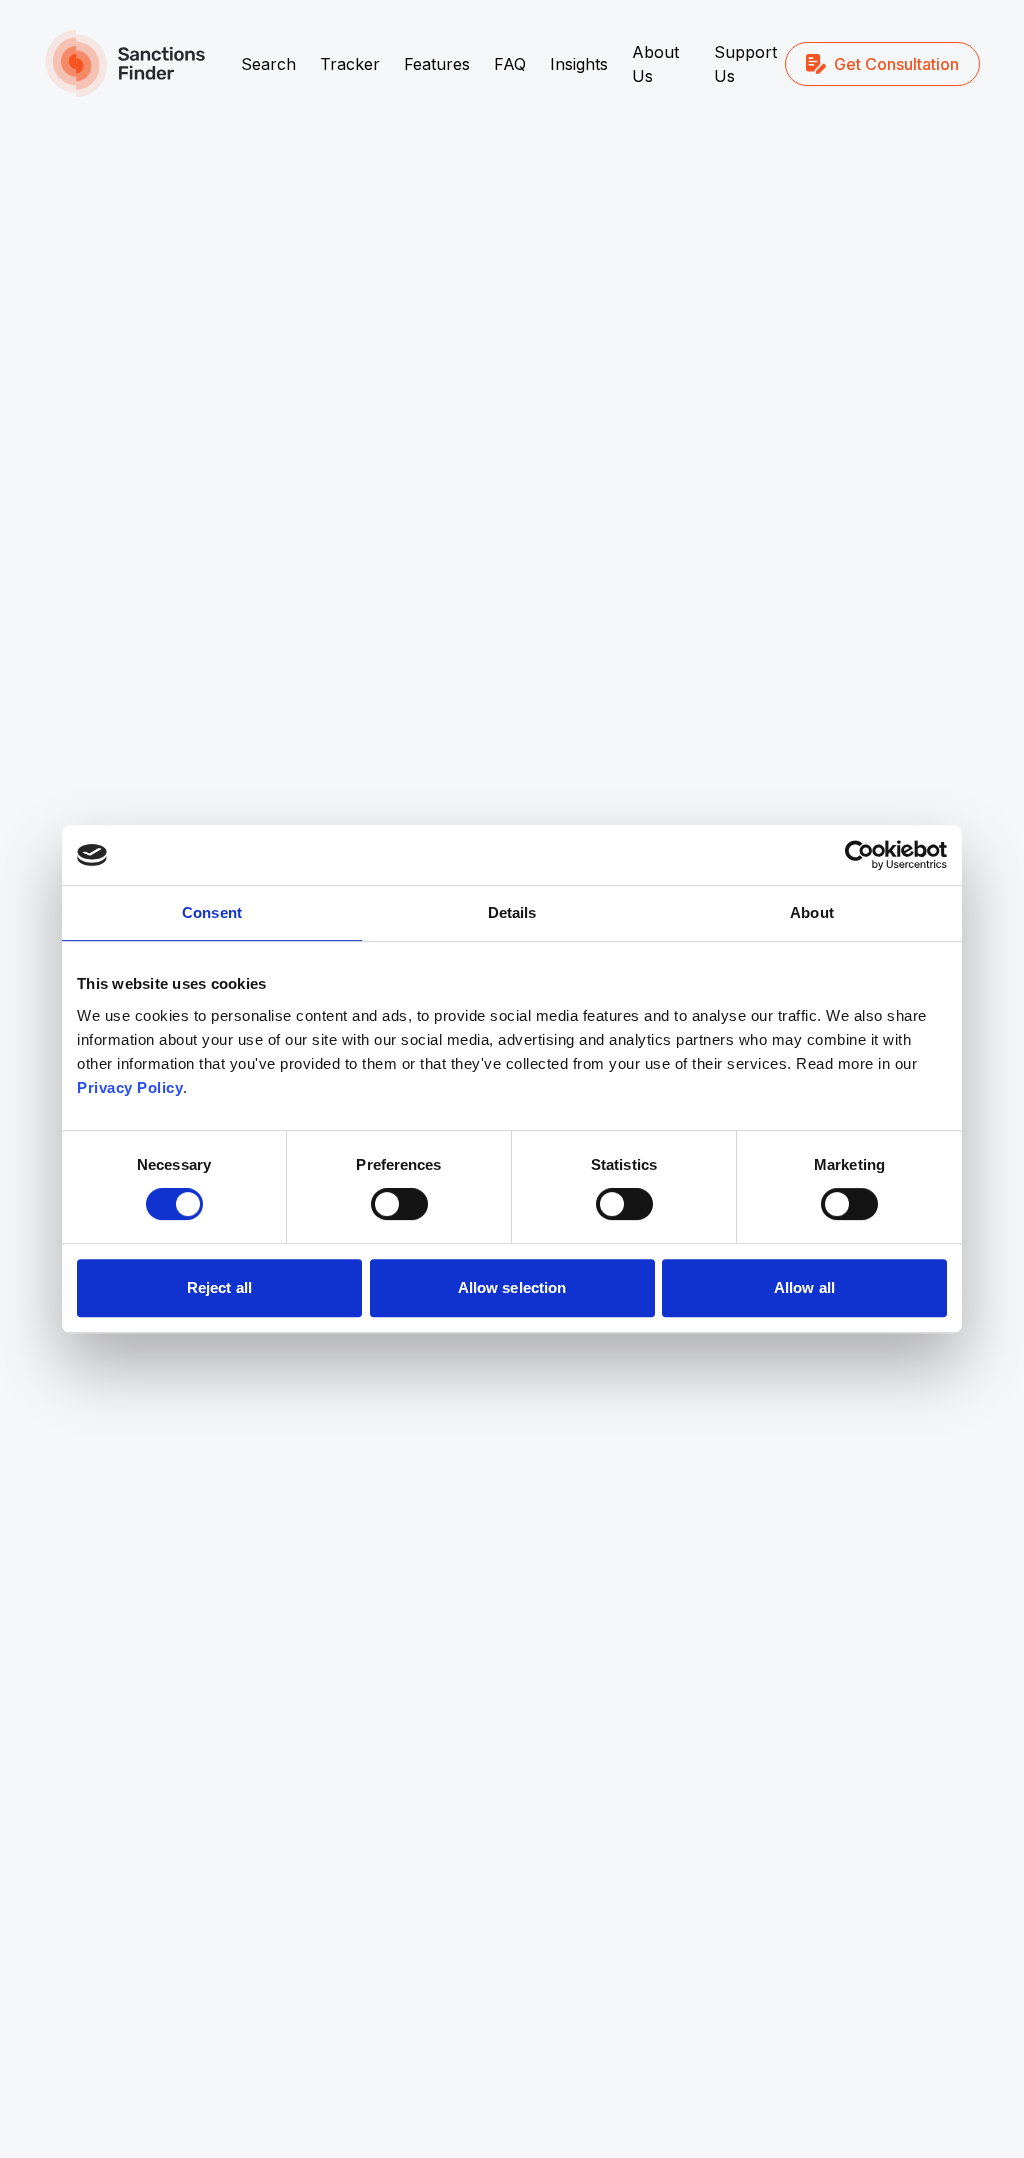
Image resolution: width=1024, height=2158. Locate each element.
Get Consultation (896, 64)
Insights (579, 64)
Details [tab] (512, 912)
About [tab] (812, 912)
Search (268, 64)
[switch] (399, 1204)
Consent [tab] (212, 912)
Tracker (350, 64)
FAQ (510, 64)
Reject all (219, 1287)
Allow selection (512, 1287)
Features (437, 64)
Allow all (804, 1287)
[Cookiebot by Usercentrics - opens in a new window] (859, 855)
